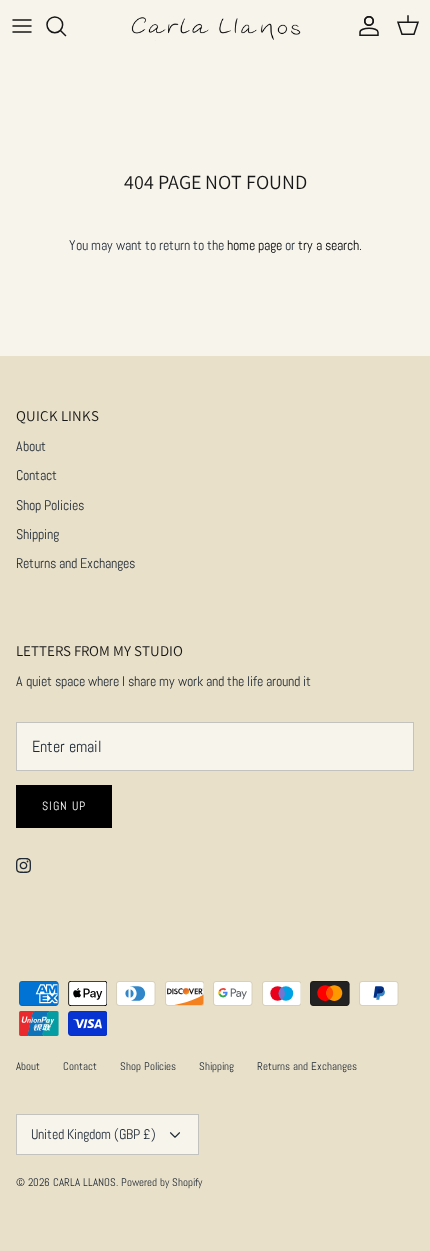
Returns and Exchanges (75, 563)
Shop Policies (50, 505)
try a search (328, 245)
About (31, 446)
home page (254, 245)
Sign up (64, 806)
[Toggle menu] (22, 26)
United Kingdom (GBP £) (93, 1134)
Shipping (37, 534)
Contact (36, 475)
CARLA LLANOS (84, 1182)
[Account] (364, 26)
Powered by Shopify (161, 1182)
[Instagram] (23, 865)
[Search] (66, 26)
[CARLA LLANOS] (215, 26)
